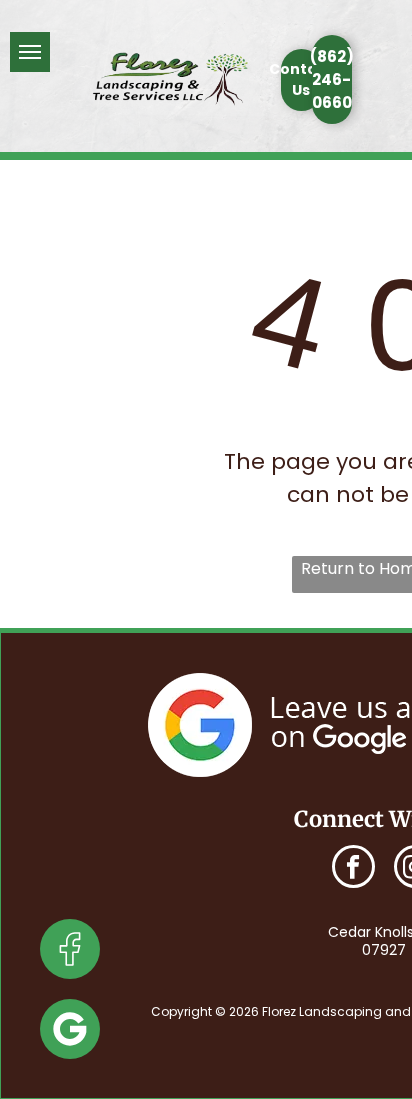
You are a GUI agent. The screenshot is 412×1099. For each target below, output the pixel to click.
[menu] (30, 52)
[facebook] (353, 869)
